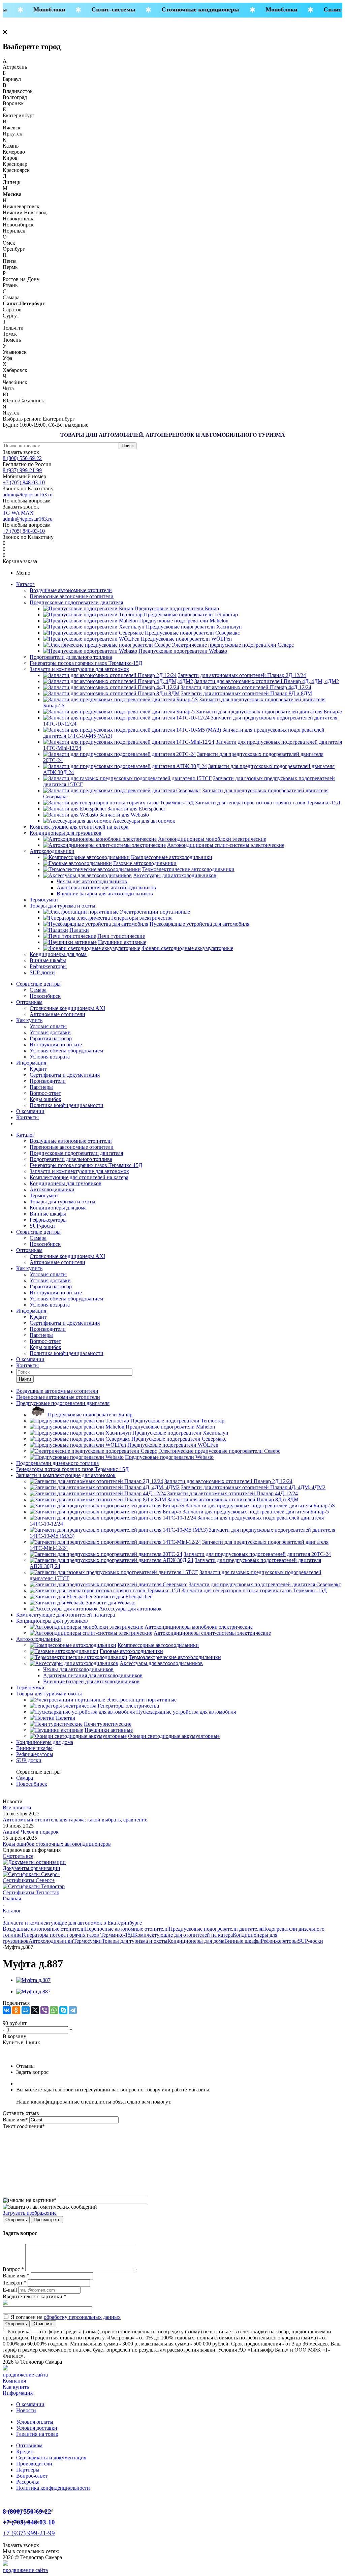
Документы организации (32, 1868)
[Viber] (44, 2010)
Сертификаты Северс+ (29, 1880)
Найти (25, 1379)
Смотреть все (18, 1856)
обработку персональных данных (82, 2317)
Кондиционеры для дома (58, 954)
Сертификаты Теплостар (31, 1892)
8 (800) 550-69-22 (22, 458)
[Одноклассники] (16, 2010)
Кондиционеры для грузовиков (66, 833)
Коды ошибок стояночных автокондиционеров (57, 1844)
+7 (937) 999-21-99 (29, 2533)
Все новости (17, 1807)
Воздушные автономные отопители (71, 590)
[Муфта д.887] (33, 1980)
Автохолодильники (52, 851)
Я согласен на (66, 2317)
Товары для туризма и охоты (62, 906)
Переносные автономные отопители (72, 596)
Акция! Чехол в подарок (31, 1832)
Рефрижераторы (48, 966)
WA (16, 513)
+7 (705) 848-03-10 (24, 482)
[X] (35, 2010)
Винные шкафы (48, 960)
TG (7, 513)
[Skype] (63, 2010)
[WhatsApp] (54, 2010)
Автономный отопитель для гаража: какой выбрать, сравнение (75, 1820)
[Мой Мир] (26, 2010)
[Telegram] (73, 2010)
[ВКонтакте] (7, 2010)
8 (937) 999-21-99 (22, 470)
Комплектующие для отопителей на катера (79, 827)
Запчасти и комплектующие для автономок (79, 669)
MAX (27, 513)
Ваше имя (15, 2120)
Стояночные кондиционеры (191, 9)
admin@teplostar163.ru (28, 495)
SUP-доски (42, 972)
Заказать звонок (21, 452)
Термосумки (44, 900)
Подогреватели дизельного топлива (71, 657)
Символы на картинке (30, 2200)
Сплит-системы (104, 9)
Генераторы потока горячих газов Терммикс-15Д (86, 663)
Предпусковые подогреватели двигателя (76, 602)
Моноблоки (40, 9)
